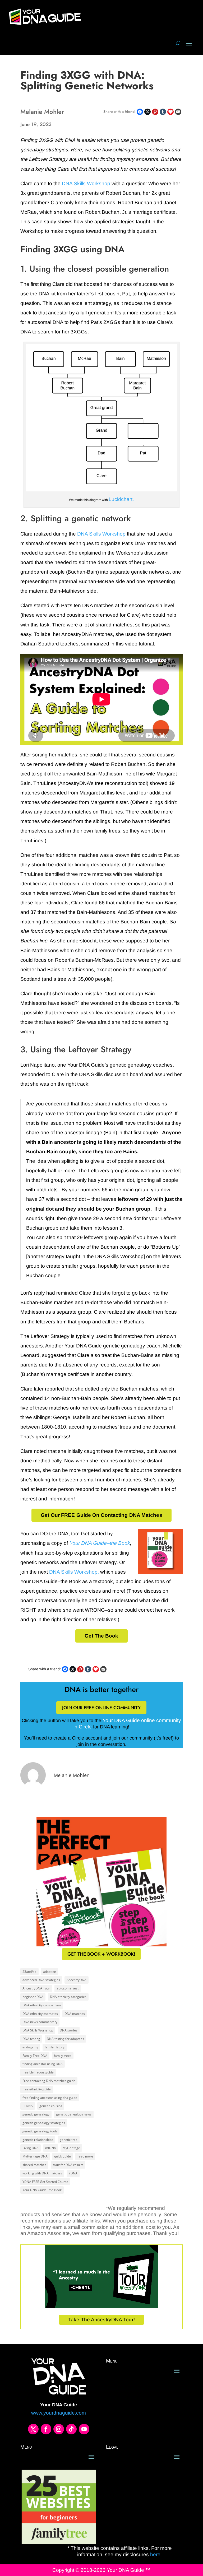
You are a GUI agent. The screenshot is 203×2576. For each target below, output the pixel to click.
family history (55, 2047)
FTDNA (28, 2106)
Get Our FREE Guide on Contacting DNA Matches (101, 1515)
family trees (63, 2056)
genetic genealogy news (74, 2114)
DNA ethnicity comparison (42, 2005)
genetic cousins (51, 2106)
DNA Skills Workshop (86, 183)
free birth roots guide (38, 2072)
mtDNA (51, 2148)
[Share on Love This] (170, 112)
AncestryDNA (77, 1980)
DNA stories (69, 2030)
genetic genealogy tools (40, 2131)
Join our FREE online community (101, 1708)
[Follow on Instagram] (59, 2429)
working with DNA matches (42, 2173)
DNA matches (75, 2014)
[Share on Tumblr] (163, 112)
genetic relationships (38, 2140)
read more (85, 2156)
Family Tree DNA (35, 2056)
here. (155, 2554)
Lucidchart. (121, 499)
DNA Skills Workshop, (74, 1572)
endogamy (30, 2047)
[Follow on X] (33, 2429)
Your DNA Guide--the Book (42, 2190)
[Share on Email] (178, 112)
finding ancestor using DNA (43, 2064)
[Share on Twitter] (147, 112)
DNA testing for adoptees (65, 2039)
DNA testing (31, 2039)
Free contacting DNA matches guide (49, 2081)
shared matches (34, 2165)
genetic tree (69, 2140)
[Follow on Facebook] (46, 2429)
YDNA (73, 2173)
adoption (50, 1972)
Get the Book (101, 1636)
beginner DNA (33, 1997)
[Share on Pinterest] (155, 112)
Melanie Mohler (71, 1775)
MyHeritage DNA (35, 2156)
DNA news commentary (40, 2022)
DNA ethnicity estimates (40, 2014)
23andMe (29, 1972)
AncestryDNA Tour (36, 1988)
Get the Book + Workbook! (101, 1954)
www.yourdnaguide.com (59, 2413)
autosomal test (68, 1988)
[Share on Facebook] (140, 112)
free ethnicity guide (37, 2089)
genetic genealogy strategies (44, 2123)
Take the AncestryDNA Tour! (101, 2320)
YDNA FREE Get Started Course (45, 2182)
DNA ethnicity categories (68, 1997)
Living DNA (31, 2148)
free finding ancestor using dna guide (50, 2098)
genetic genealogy (36, 2114)
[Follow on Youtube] (84, 2429)
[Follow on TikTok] (71, 2429)
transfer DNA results (68, 2165)
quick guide (63, 2156)
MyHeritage (71, 2148)
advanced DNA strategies (41, 1980)
